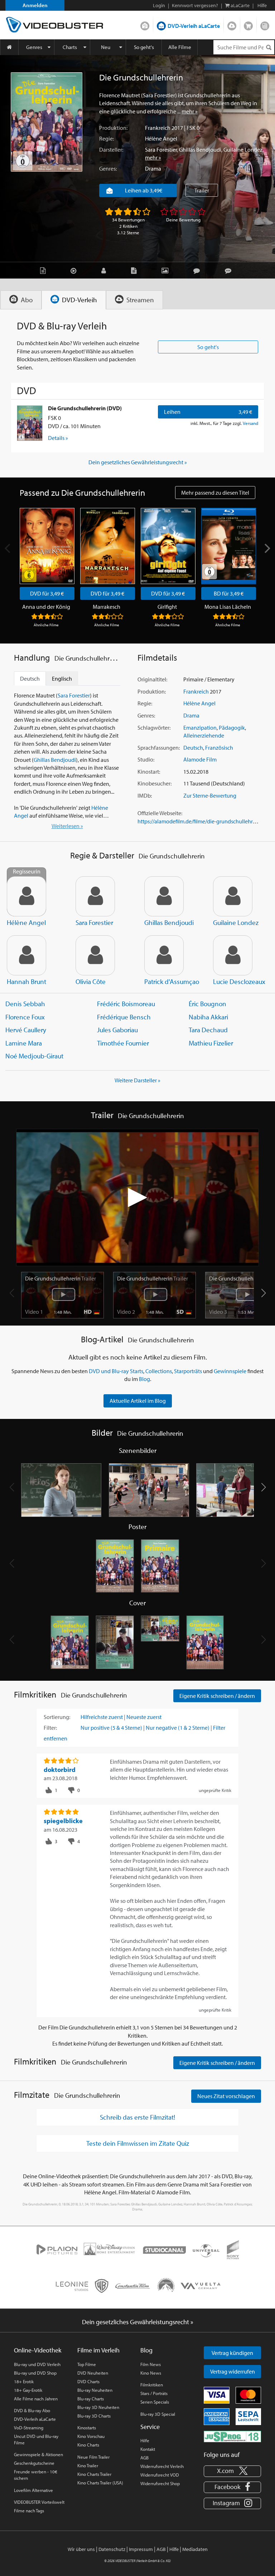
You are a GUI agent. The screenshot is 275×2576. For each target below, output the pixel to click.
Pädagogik (232, 728)
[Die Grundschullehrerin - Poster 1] (115, 1566)
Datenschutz (112, 2549)
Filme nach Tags (29, 2511)
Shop (248, 24)
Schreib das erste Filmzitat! (137, 2117)
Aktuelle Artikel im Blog (138, 1401)
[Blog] (136, 270)
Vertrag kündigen (232, 2353)
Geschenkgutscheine (34, 2463)
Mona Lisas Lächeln (228, 607)
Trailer (202, 190)
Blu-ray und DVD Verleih (37, 2364)
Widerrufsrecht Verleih (162, 2466)
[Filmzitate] (230, 270)
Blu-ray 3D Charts (94, 2416)
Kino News (151, 2373)
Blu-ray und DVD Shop (35, 2373)
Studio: (146, 759)
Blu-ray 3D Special (158, 2414)
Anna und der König (46, 607)
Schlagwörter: (154, 728)
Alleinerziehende (204, 735)
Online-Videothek (38, 2350)
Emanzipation (200, 728)
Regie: (107, 138)
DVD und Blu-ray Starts (116, 1371)
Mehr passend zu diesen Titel (215, 493)
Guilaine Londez (243, 150)
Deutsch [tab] (30, 679)
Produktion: (113, 128)
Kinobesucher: (155, 783)
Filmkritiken (152, 2385)
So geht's (144, 47)
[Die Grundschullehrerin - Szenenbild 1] (61, 1490)
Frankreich (158, 128)
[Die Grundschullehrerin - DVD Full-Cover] (160, 1642)
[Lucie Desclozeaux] (233, 955)
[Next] (267, 548)
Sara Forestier (161, 150)
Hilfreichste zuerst (102, 1717)
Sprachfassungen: (159, 748)
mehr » (190, 111)
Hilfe (145, 2440)
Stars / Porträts (154, 2393)
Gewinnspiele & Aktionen (38, 2454)
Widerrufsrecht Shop (160, 2483)
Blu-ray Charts (91, 2399)
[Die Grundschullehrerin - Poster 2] (160, 1566)
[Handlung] (45, 270)
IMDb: (145, 795)
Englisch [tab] (62, 679)
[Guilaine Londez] (233, 896)
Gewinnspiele (230, 1371)
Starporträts (188, 1371)
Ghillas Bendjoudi (200, 150)
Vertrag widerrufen (233, 2371)
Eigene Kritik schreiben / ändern (217, 1696)
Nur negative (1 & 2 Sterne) (178, 1728)
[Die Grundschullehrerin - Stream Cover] (205, 1642)
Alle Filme (180, 47)
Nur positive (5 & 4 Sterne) (111, 1728)
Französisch (219, 748)
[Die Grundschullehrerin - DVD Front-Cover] (70, 1642)
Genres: (108, 168)
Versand (250, 423)
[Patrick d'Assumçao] (164, 955)
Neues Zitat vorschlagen (226, 2096)
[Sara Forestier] (95, 896)
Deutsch (193, 748)
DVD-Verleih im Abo (145, 24)
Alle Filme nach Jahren (36, 2399)
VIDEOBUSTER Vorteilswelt (39, 2502)
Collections (159, 1371)
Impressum (141, 2549)
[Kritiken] (198, 270)
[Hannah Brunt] (26, 955)
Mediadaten (195, 2549)
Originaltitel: (152, 679)
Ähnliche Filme (46, 625)
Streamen (232, 24)
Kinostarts (87, 2428)
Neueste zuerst (144, 1717)
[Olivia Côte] (95, 955)
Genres (34, 47)
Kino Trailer (88, 2465)
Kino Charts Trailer (94, 2474)
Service (150, 2427)
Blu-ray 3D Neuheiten (98, 2407)
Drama (153, 168)
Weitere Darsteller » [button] (137, 1080)
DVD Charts (88, 2381)
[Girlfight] (168, 546)
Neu (106, 47)
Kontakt (148, 2449)
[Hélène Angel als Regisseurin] (26, 896)
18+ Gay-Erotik (28, 2390)
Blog (265, 24)
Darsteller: (111, 150)
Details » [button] (58, 438)
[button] (263, 1293)
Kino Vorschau (91, 2436)
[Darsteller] (105, 270)
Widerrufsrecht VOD (160, 2475)
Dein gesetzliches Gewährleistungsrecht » (138, 462)
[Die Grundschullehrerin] (47, 122)
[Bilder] (167, 270)
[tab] (21, 300)
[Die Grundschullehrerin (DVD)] (30, 423)
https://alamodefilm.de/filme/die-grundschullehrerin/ (201, 821)
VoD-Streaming (29, 2428)
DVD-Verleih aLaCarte (194, 26)
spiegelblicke (63, 1821)
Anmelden (35, 5)
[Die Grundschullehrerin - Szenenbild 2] (149, 1490)
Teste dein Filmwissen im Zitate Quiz (138, 2143)
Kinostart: (149, 772)
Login (159, 5)
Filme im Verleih (98, 2350)
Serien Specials (155, 2402)
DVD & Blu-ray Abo (32, 2410)
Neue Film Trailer (93, 2457)
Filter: (50, 1728)
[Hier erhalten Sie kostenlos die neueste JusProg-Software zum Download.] (232, 2436)
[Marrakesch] (108, 546)
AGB (144, 2458)
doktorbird (60, 1770)
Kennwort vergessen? (195, 5)
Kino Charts (88, 2445)
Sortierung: (57, 1717)
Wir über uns (81, 2549)
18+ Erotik (24, 2381)
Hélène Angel (161, 138)
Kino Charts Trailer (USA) (100, 2483)
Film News (151, 2364)
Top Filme (87, 2364)
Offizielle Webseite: (160, 813)
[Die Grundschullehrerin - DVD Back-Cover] (115, 1642)
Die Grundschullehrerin (61, 1278)
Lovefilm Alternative (33, 2490)
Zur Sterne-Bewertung (210, 795)
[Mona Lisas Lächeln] (229, 546)
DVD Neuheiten (93, 2373)
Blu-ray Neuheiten (95, 2390)
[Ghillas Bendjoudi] (164, 896)
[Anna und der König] (47, 546)
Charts (70, 47)
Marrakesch (107, 607)
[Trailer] (75, 270)
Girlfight (167, 607)
